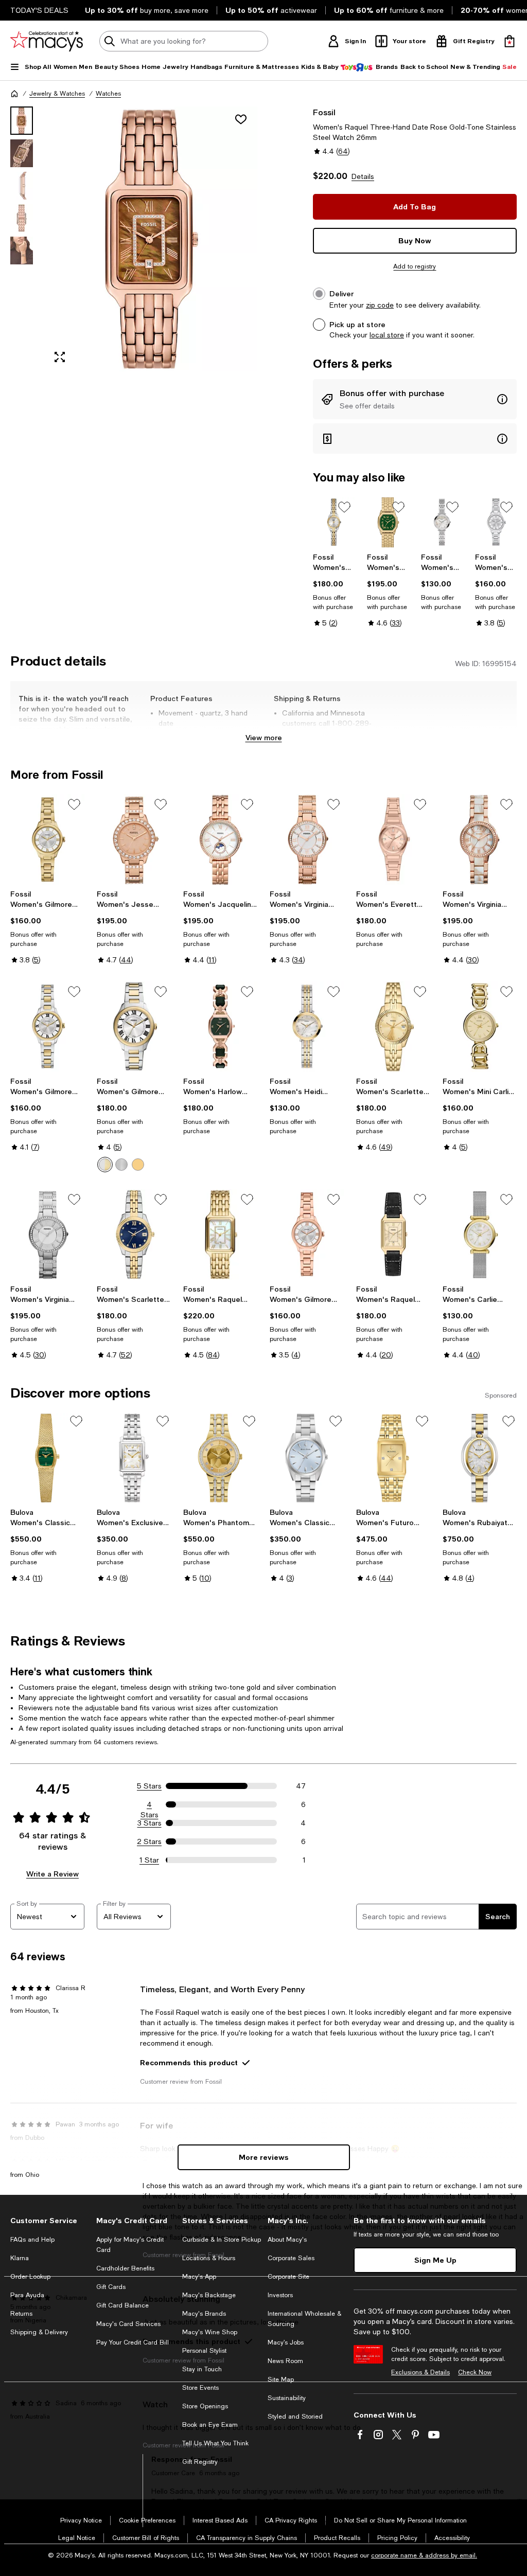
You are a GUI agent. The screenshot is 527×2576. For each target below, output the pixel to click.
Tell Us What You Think (215, 2443)
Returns (21, 2314)
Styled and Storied (295, 2417)
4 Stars (150, 1805)
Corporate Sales (291, 2258)
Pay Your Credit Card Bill (133, 2342)
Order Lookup (30, 2277)
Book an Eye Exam (210, 2425)
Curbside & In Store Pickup (222, 2240)
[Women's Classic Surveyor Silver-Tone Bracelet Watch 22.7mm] (307, 1458)
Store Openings (205, 2406)
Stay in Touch (202, 2369)
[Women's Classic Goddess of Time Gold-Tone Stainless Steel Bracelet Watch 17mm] (47, 1458)
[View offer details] (415, 399)
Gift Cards (111, 2287)
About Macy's (287, 2240)
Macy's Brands (204, 2314)
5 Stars (149, 1786)
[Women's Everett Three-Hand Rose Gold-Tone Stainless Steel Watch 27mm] (393, 839)
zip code (380, 305)
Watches (108, 94)
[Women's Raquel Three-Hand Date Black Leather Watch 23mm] (393, 1235)
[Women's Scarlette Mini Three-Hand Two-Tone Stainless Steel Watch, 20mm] (334, 522)
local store (387, 335)
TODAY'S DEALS (39, 10)
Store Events (200, 2388)
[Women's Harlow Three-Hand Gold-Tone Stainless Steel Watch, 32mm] (388, 522)
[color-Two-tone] (105, 1165)
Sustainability (287, 2398)
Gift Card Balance (122, 2305)
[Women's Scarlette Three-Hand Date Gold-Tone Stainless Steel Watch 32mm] (393, 1027)
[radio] (105, 1165)
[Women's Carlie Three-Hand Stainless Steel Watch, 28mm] (480, 1235)
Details (363, 176)
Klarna (20, 2258)
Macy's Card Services (128, 2324)
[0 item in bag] (510, 41)
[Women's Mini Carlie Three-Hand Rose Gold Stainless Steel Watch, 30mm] (480, 1027)
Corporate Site (288, 2277)
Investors (280, 2295)
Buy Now (415, 240)
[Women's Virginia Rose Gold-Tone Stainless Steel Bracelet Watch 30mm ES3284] (307, 839)
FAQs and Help (32, 2240)
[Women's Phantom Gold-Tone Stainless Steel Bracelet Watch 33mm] (220, 1458)
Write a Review (52, 1874)
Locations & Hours (209, 2258)
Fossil (324, 112)
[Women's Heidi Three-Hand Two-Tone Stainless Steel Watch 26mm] (307, 1027)
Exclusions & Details (420, 2372)
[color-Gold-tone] (138, 1165)
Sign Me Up (435, 2260)
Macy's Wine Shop (210, 2332)
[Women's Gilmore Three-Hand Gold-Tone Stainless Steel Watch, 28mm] (47, 839)
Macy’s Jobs (286, 2342)
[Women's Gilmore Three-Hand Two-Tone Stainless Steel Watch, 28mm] (47, 1027)
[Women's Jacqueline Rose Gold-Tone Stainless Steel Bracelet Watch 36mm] (220, 839)
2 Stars (149, 1841)
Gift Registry (200, 2462)
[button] (134, 239)
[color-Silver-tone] (121, 1165)
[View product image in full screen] (60, 357)
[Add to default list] (344, 507)
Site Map (281, 2380)
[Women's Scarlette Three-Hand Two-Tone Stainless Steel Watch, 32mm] (134, 1235)
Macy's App (199, 2277)
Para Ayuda (27, 2295)
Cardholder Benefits (125, 2268)
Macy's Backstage (209, 2295)
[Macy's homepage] (14, 94)
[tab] (22, 121)
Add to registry (415, 266)
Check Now (475, 2372)
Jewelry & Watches (57, 94)
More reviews (264, 2157)
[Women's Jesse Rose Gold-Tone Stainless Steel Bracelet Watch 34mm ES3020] (134, 839)
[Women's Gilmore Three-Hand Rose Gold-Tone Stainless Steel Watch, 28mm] (307, 1235)
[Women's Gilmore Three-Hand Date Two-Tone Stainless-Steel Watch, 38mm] (134, 1027)
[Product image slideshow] (151, 239)
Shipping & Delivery (39, 2332)
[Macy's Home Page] (47, 41)
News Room (285, 2361)
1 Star (149, 1860)
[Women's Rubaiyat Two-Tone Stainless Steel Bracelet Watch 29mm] (480, 1458)
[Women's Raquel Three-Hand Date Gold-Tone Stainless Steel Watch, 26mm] (220, 1235)
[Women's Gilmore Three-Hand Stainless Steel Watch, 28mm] (496, 522)
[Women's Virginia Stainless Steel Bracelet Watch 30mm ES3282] (47, 1235)
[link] (334, 590)
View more (264, 737)
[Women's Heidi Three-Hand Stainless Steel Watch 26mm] (442, 522)
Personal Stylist (204, 2351)
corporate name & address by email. (424, 2555)
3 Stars (150, 1823)
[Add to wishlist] (241, 119)
